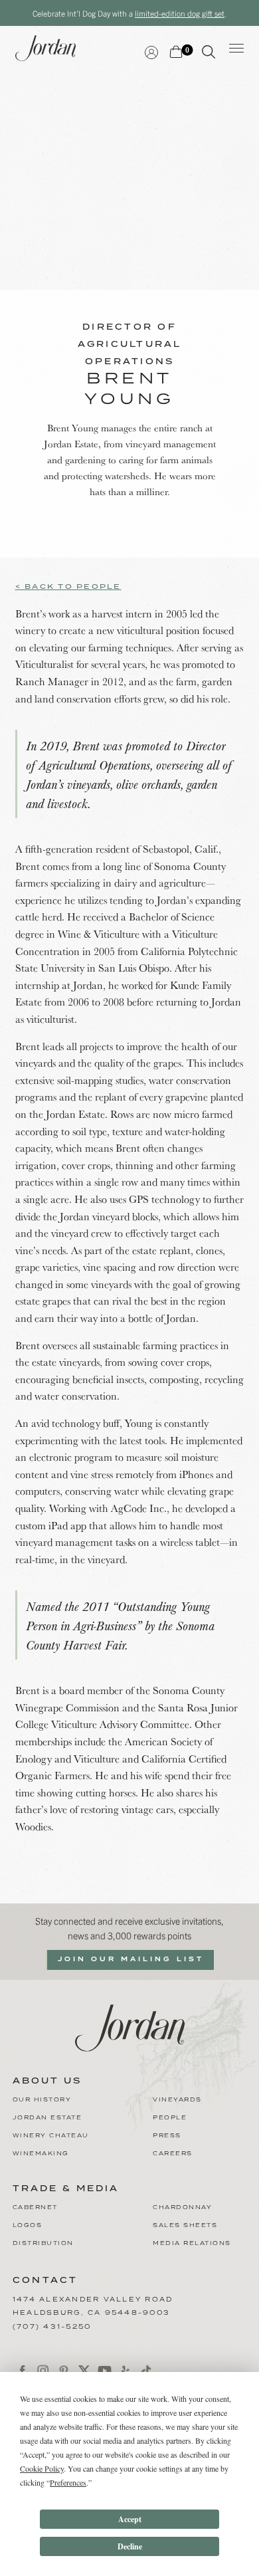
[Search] (209, 54)
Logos (28, 2225)
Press (167, 2136)
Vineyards (177, 2100)
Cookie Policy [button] (42, 2468)
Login (151, 51)
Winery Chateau (51, 2136)
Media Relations (192, 2243)
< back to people (68, 587)
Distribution (43, 2243)
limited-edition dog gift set (180, 13)
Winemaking (41, 2154)
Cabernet (35, 2207)
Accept (130, 2519)
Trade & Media (66, 2189)
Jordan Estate (47, 2118)
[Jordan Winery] (130, 2026)
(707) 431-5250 (52, 2327)
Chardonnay (182, 2207)
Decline (130, 2546)
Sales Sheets (185, 2225)
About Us (47, 2082)
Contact (45, 2281)
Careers (173, 2154)
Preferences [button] (68, 2482)
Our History (42, 2100)
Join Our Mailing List (131, 1959)
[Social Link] (23, 2371)
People (170, 2118)
